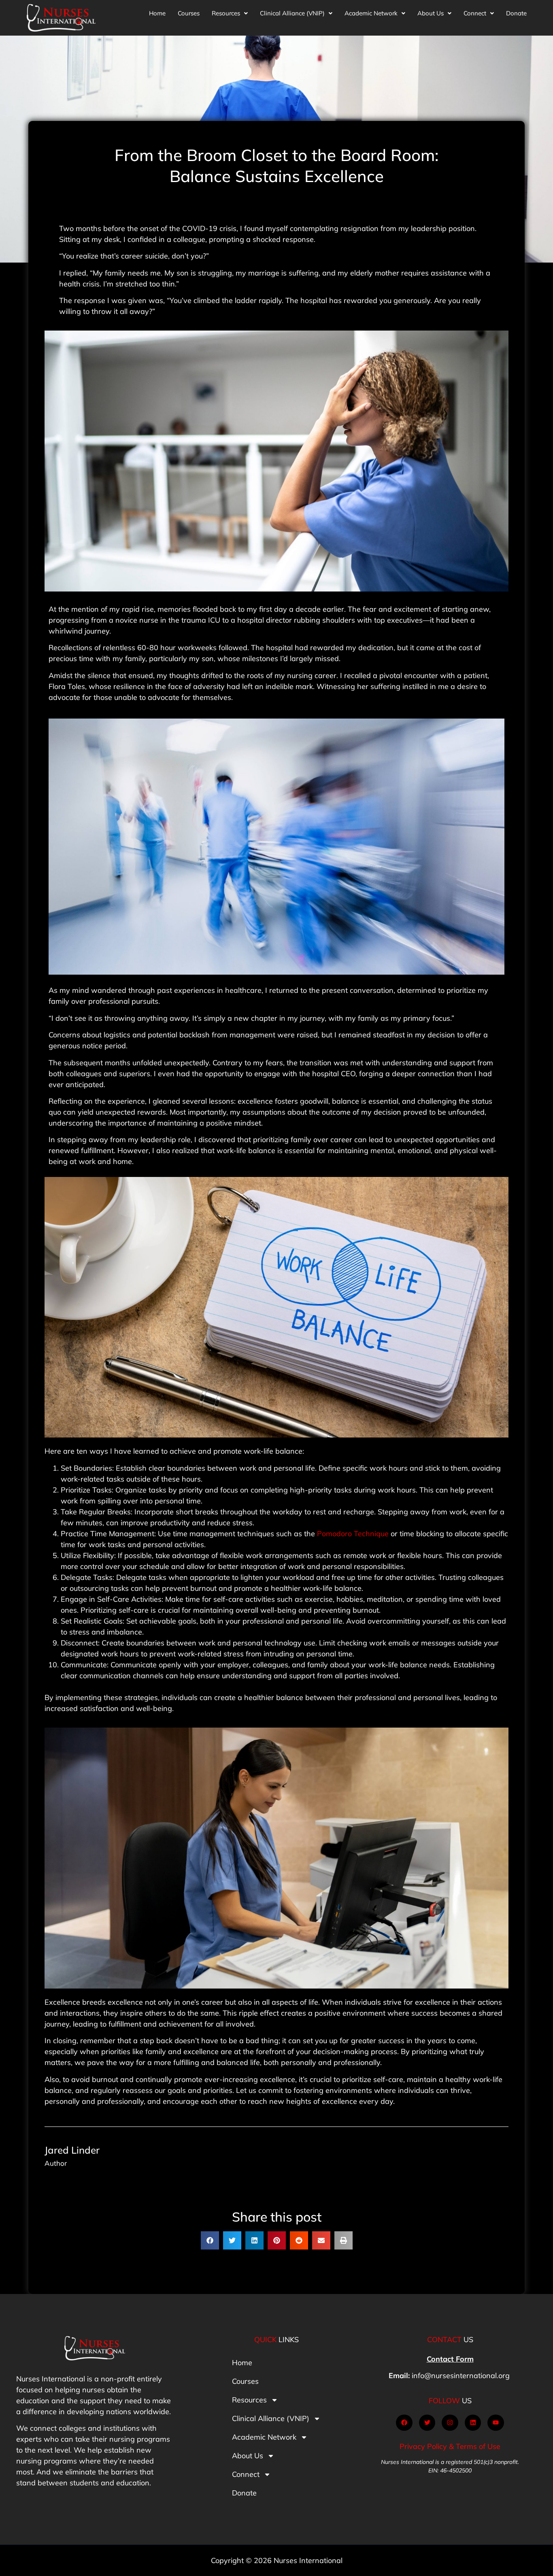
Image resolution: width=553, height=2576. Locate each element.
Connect (475, 13)
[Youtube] (496, 2423)
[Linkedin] (473, 2423)
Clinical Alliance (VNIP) (292, 13)
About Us (431, 13)
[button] (230, 13)
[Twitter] (427, 2423)
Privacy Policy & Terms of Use (450, 2446)
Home (157, 13)
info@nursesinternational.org (461, 2376)
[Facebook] (404, 2423)
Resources (226, 13)
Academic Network (371, 13)
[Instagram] (450, 2423)
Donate (516, 13)
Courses (189, 13)
